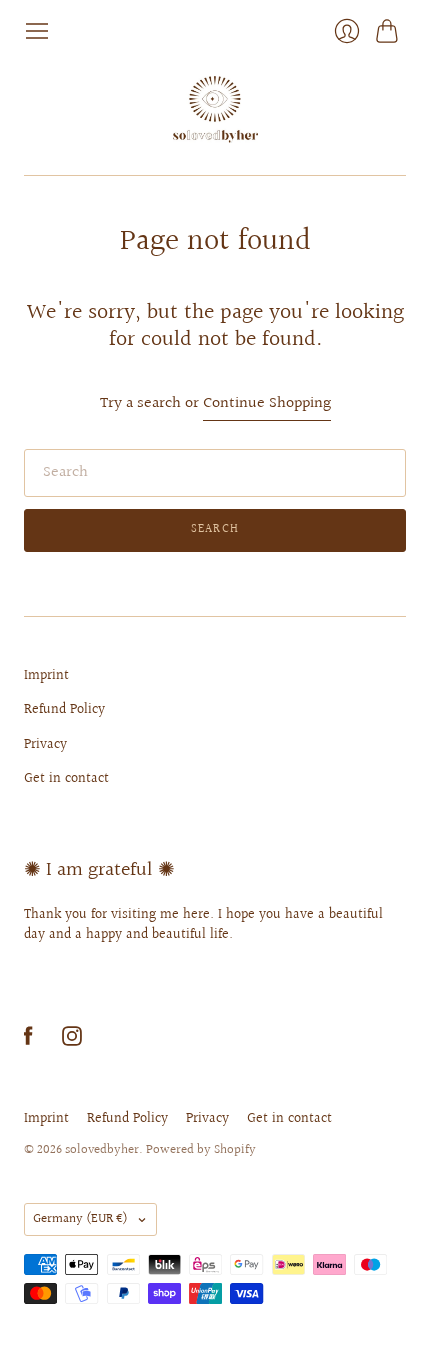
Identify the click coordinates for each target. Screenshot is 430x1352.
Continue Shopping (267, 404)
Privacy (45, 745)
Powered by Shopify (201, 1150)
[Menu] (37, 31)
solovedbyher (102, 1150)
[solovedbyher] (215, 109)
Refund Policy (64, 710)
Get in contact (66, 779)
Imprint (46, 676)
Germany (80, 1219)
